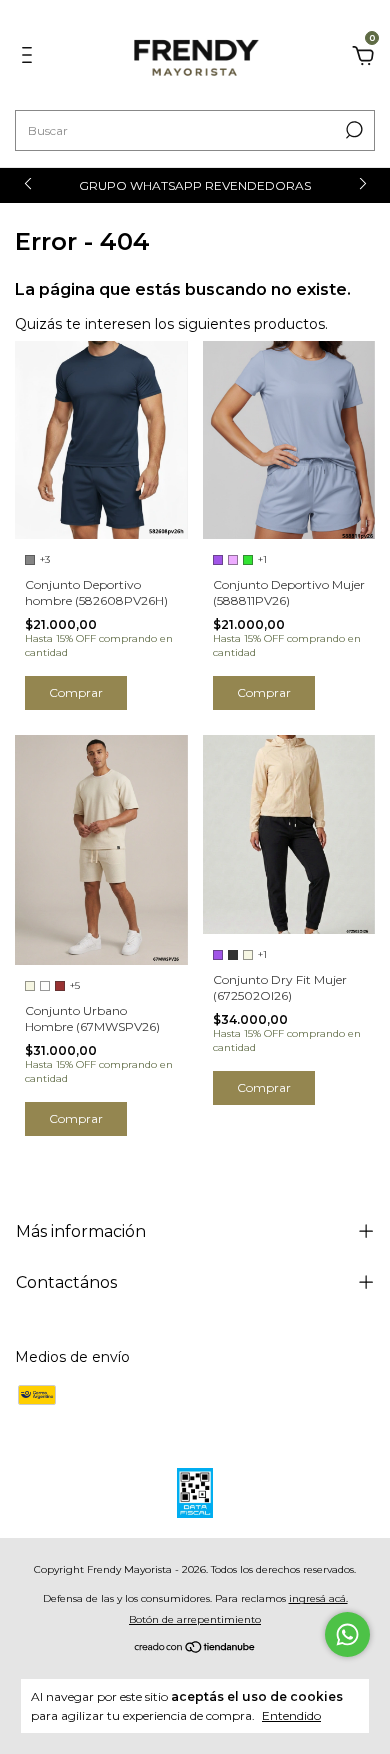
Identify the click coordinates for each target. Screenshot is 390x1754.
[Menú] (30, 58)
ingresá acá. (318, 1598)
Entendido (291, 1715)
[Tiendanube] (195, 1648)
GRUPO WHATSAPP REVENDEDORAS (195, 185)
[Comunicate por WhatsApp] (347, 1634)
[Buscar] (352, 130)
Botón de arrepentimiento (195, 1619)
